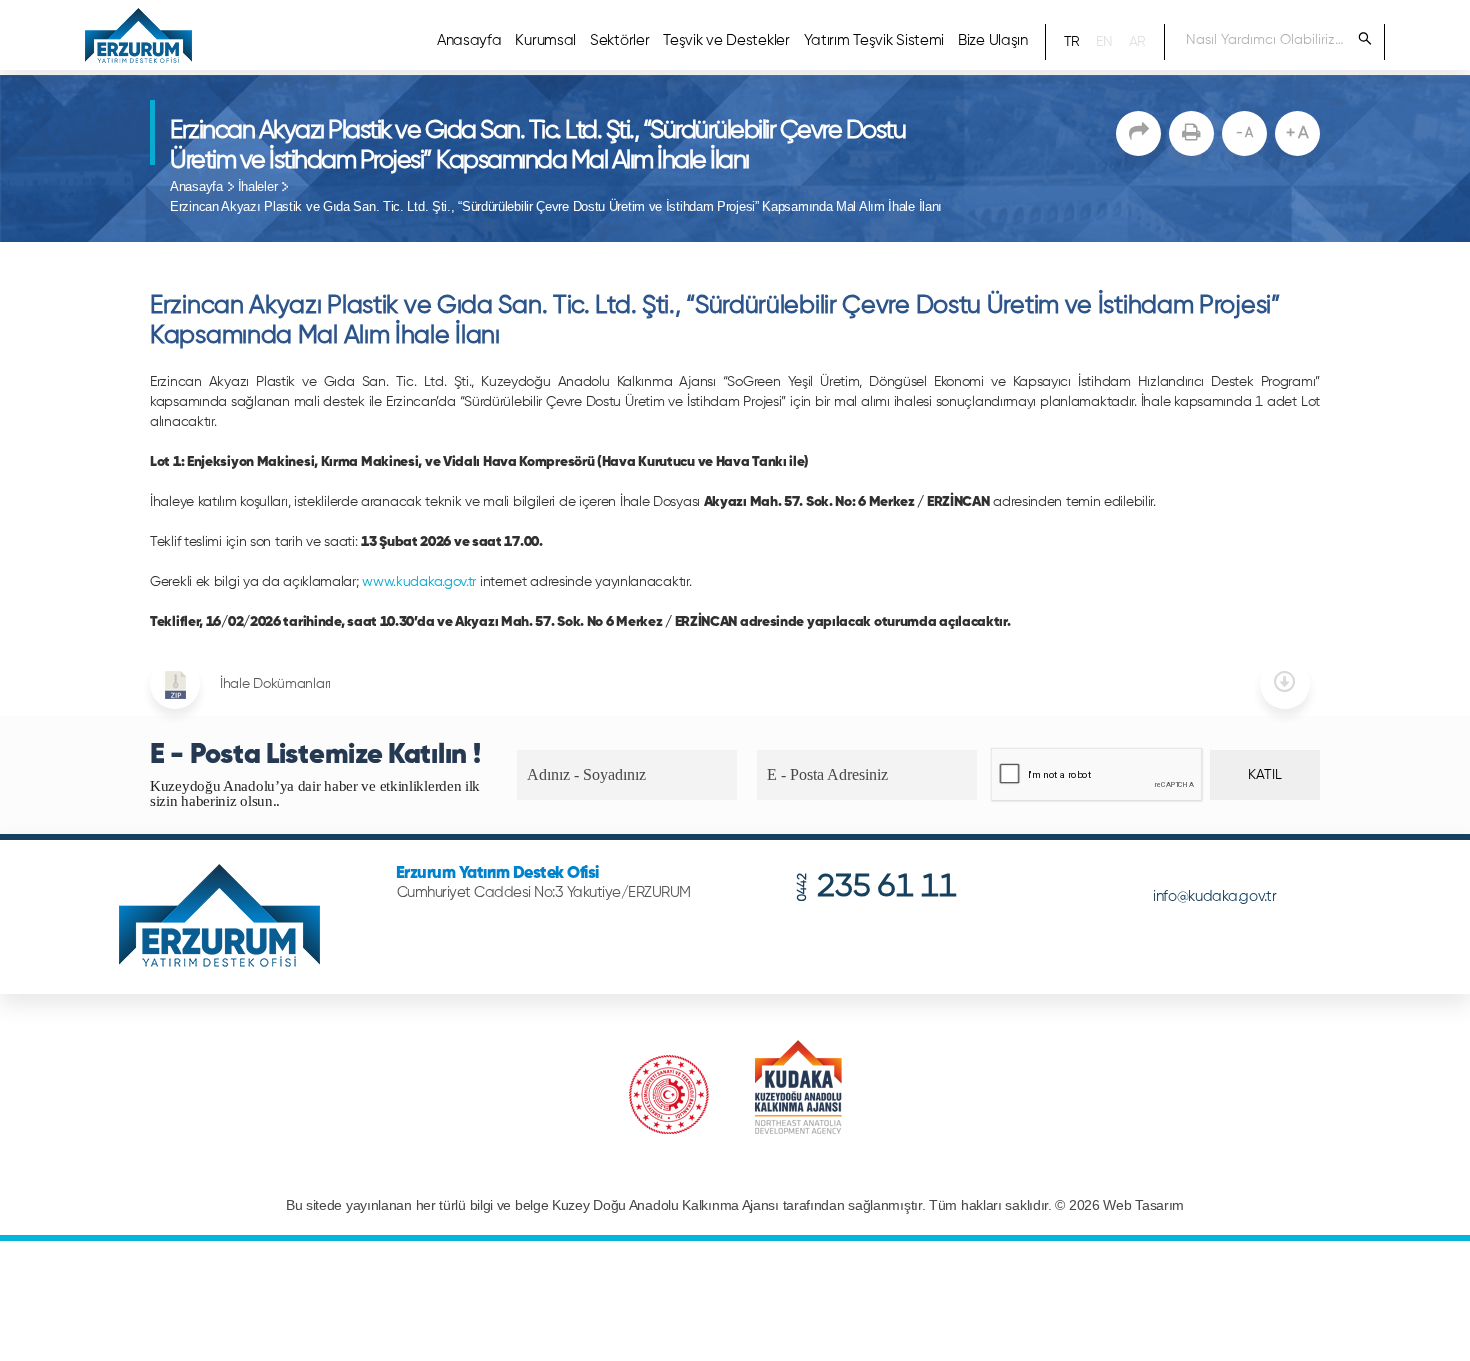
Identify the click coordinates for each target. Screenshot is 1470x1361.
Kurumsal (545, 40)
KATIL (1265, 775)
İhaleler (258, 186)
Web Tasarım (1143, 1205)
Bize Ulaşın (993, 40)
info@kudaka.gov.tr (1215, 896)
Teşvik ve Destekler (726, 40)
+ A (1297, 133)
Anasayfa (469, 40)
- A (1244, 133)
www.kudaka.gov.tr (419, 582)
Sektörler (619, 40)
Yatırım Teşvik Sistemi (874, 40)
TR (1072, 42)
